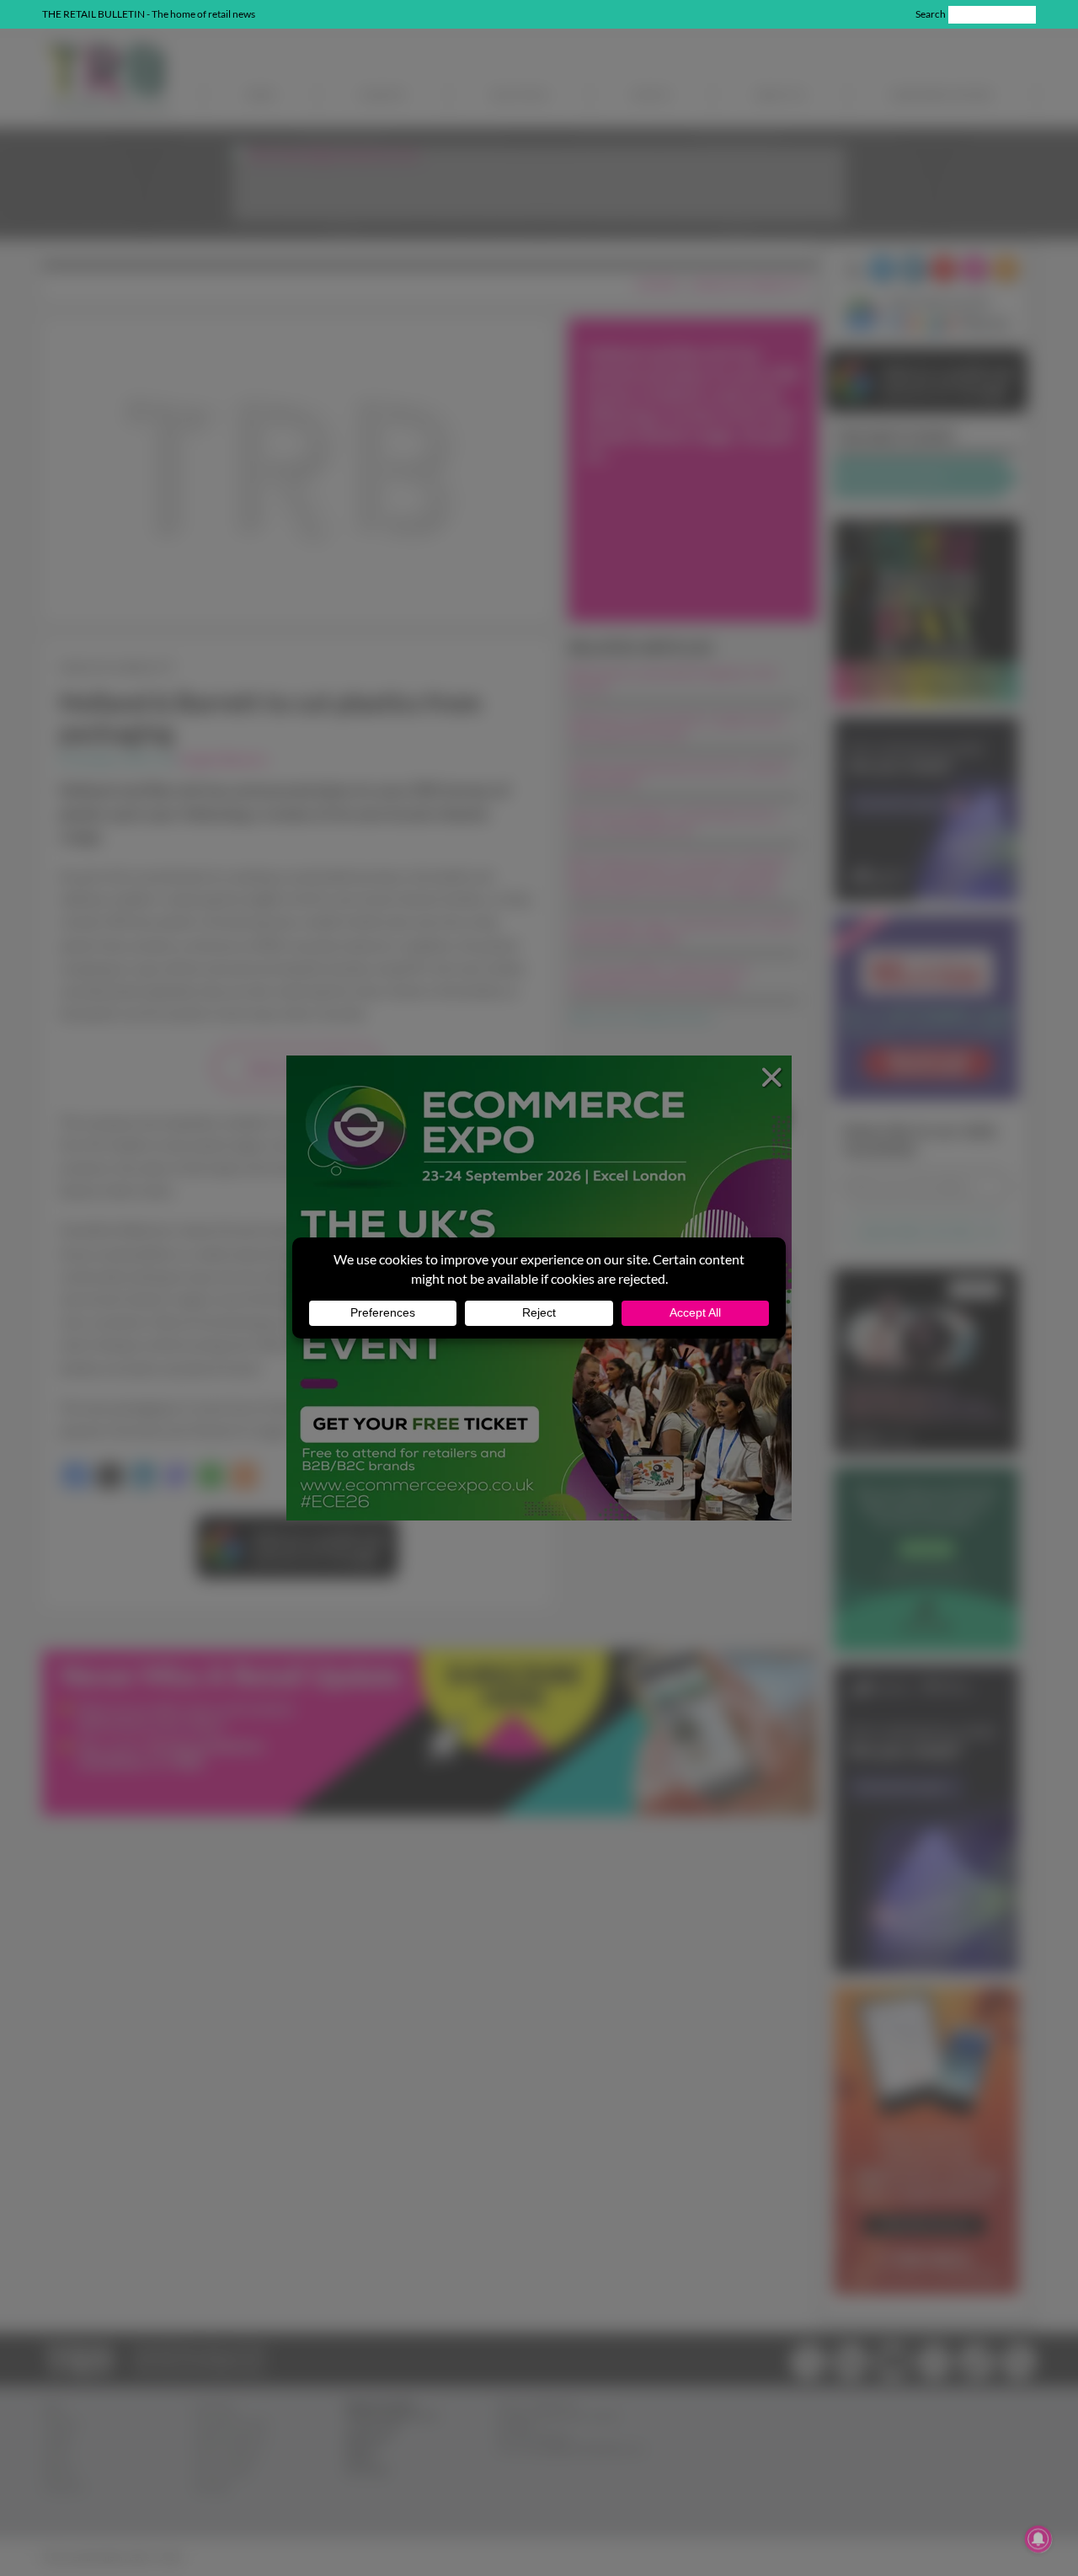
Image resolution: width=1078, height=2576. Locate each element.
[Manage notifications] (1038, 2539)
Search (931, 14)
